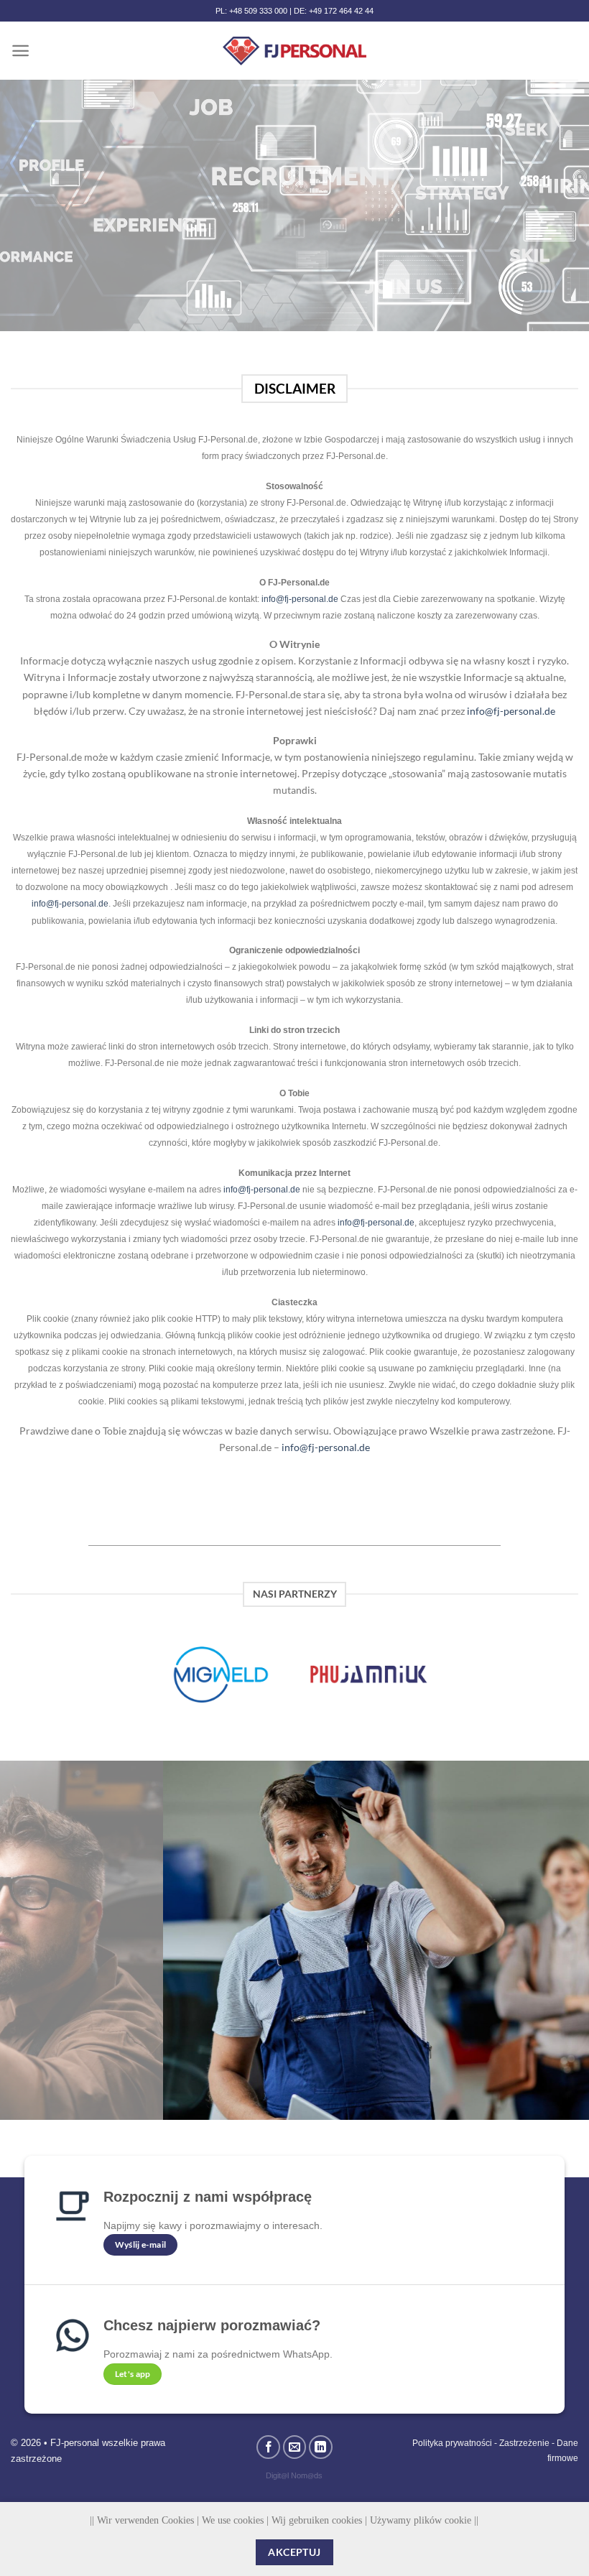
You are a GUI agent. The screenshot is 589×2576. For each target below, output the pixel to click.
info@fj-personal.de (300, 599)
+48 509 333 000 (258, 11)
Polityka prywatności (452, 2443)
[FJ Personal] (294, 51)
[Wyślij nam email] (295, 2447)
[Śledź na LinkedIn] (321, 2447)
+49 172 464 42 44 (341, 11)
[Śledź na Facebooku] (268, 2447)
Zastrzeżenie (524, 2443)
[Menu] (20, 51)
